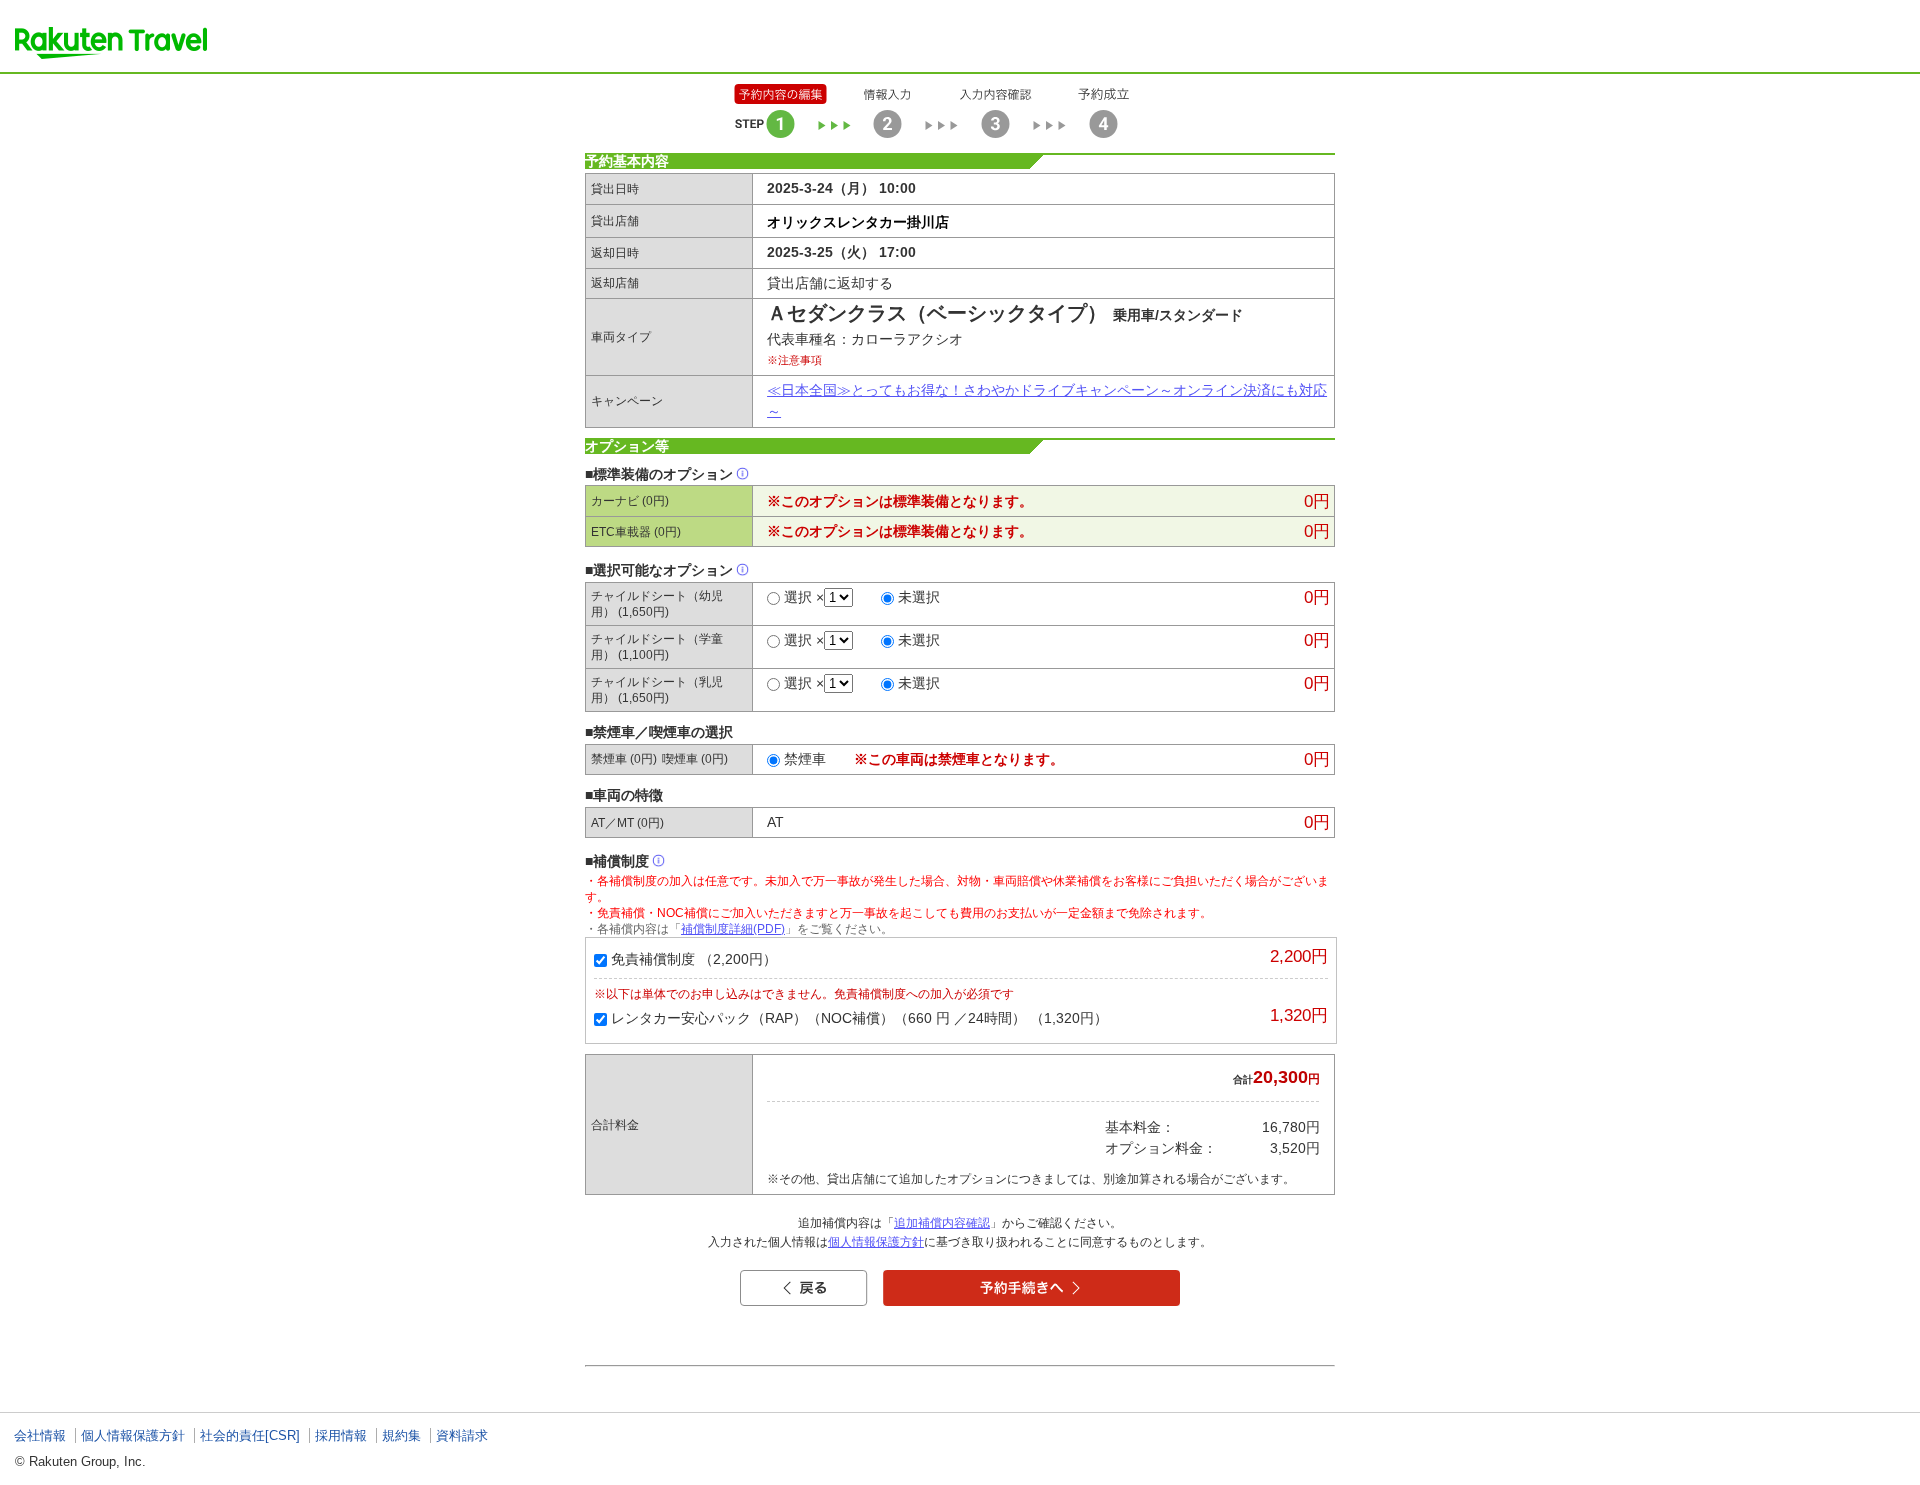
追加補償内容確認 (942, 1223)
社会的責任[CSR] (250, 1435)
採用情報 (341, 1435)
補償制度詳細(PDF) (733, 929)
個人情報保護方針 (876, 1242)
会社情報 (40, 1435)
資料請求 (462, 1435)
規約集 (401, 1435)
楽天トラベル (111, 43)
